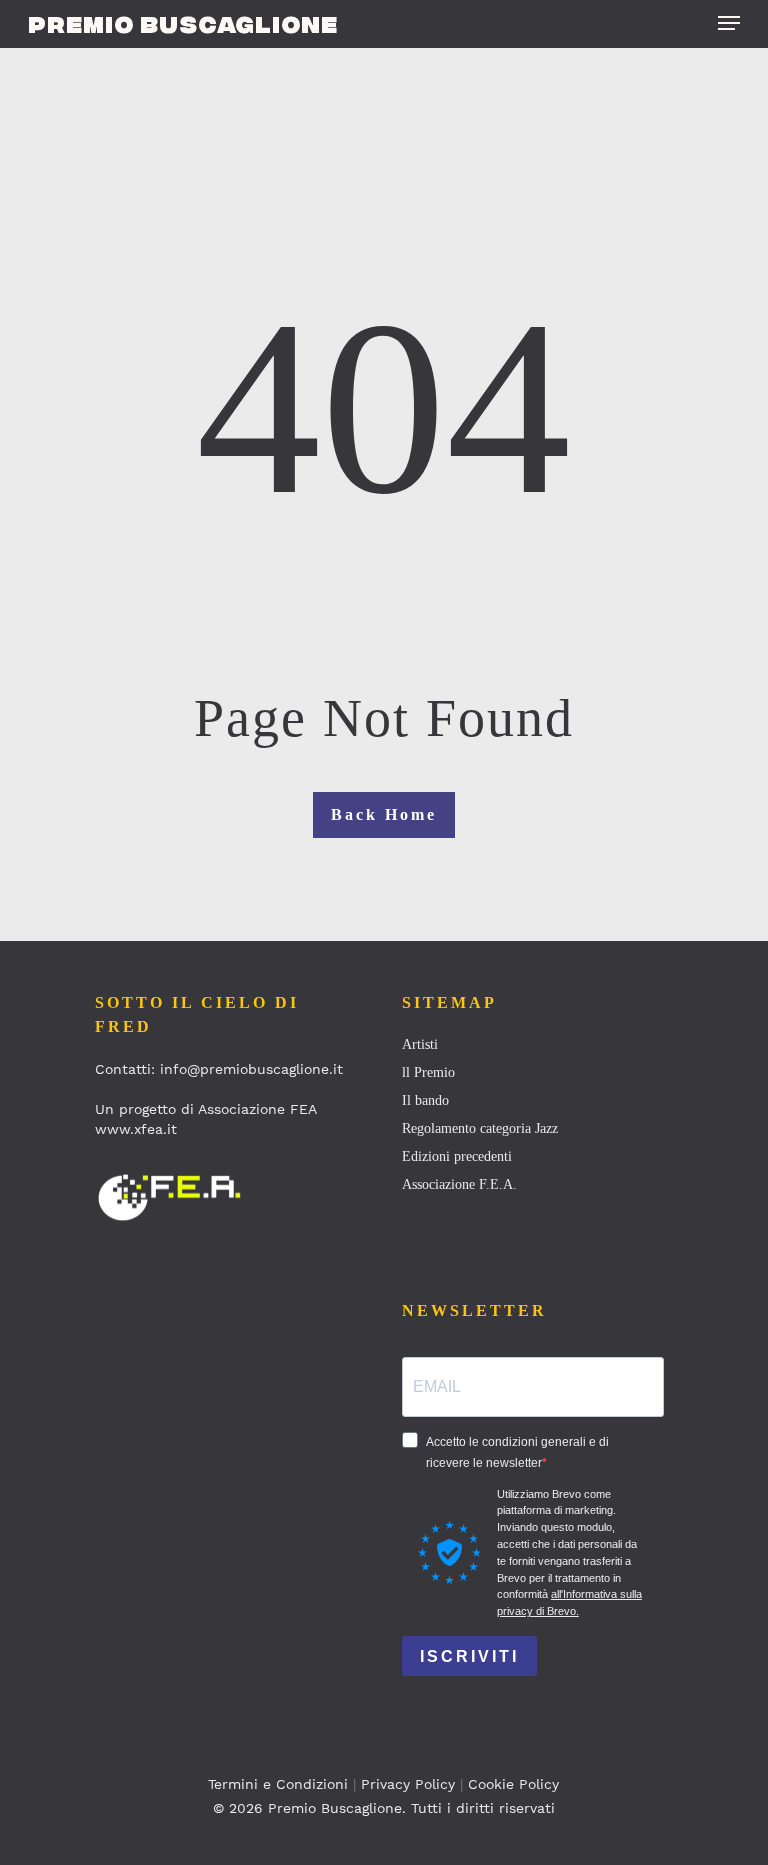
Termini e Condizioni (278, 1784)
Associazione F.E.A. (459, 1184)
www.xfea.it (136, 1129)
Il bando (425, 1100)
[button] (729, 23)
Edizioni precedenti (457, 1156)
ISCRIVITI (469, 1656)
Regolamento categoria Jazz (480, 1128)
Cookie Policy (513, 1784)
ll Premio (428, 1072)
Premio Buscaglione (183, 23)
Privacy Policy (408, 1784)
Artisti (420, 1044)
